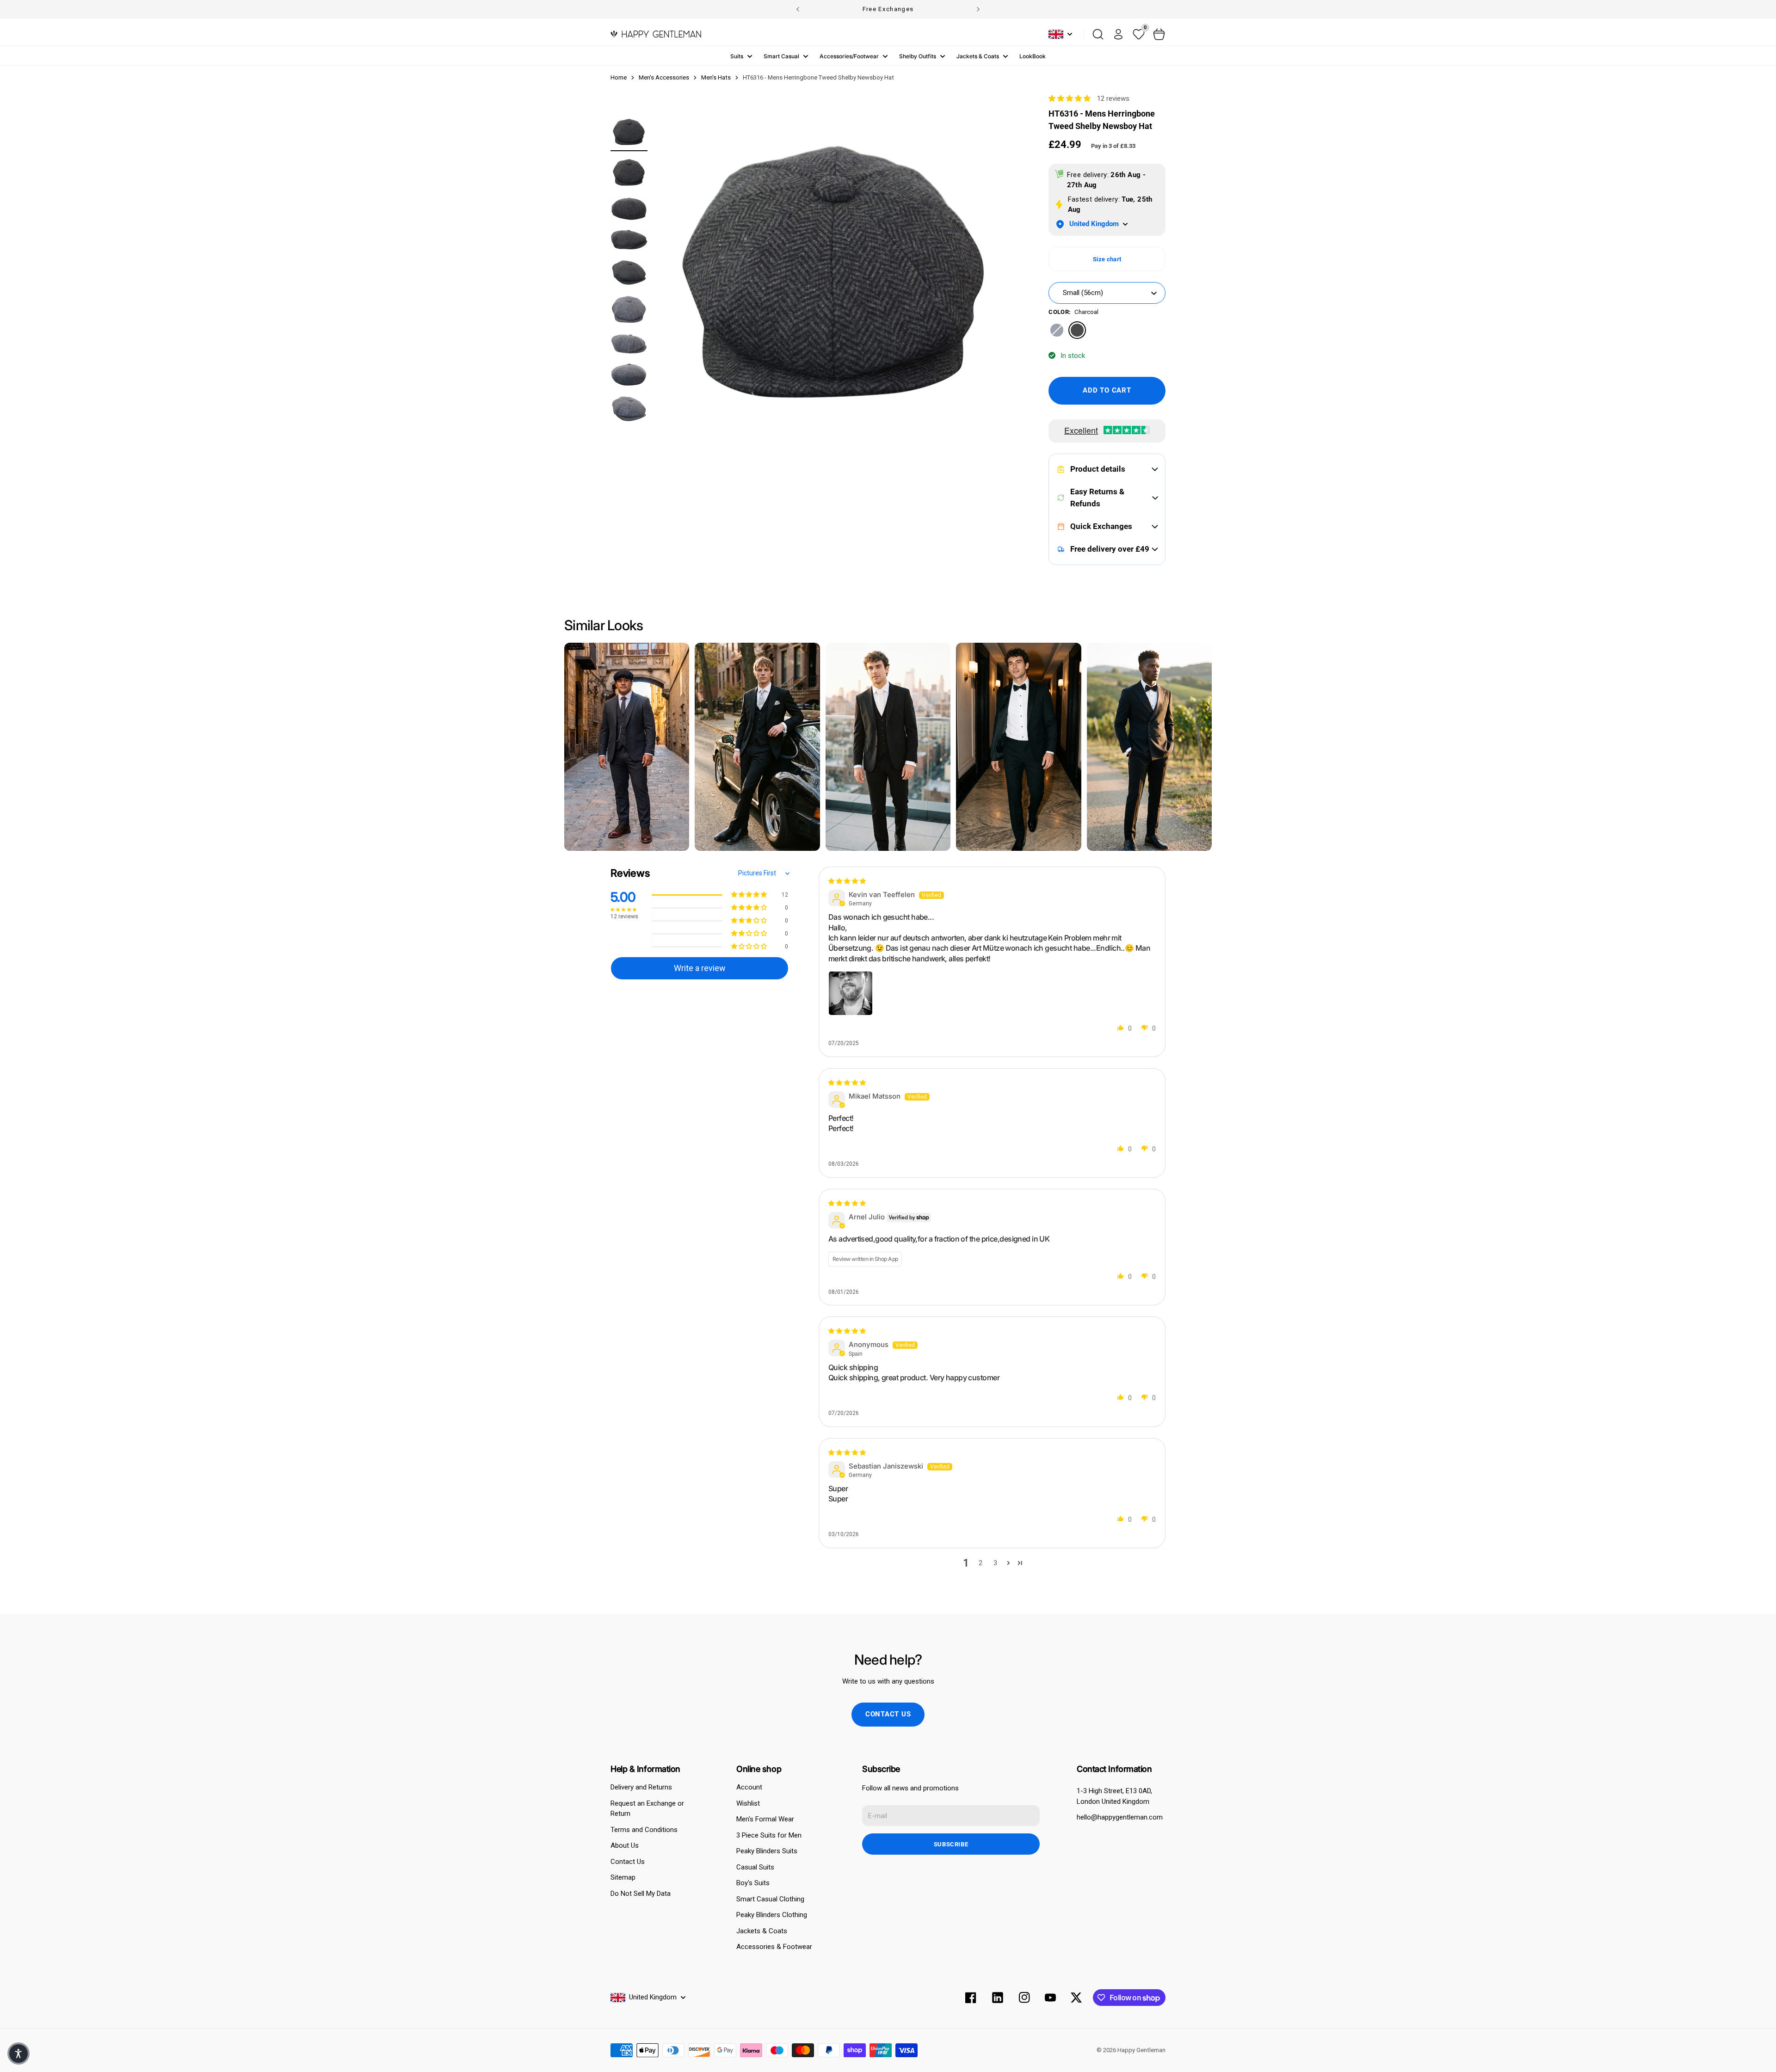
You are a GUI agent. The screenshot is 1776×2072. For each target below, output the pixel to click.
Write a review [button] (700, 968)
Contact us (888, 1714)
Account (749, 1787)
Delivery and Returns (641, 1787)
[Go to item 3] (629, 209)
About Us (625, 1845)
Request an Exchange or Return (647, 1809)
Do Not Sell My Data (641, 1894)
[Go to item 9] (629, 409)
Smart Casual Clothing (770, 1899)
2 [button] (980, 1563)
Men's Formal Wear (765, 1819)
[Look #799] (1018, 747)
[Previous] (798, 9)
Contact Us (628, 1862)
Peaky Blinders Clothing (772, 1915)
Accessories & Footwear (774, 1947)
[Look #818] (888, 747)
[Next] (978, 9)
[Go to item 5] (629, 272)
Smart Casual (781, 56)
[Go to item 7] (629, 344)
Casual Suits (755, 1867)
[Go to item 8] (629, 375)
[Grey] (1057, 330)
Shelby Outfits (918, 56)
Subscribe (951, 1844)
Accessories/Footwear (849, 56)
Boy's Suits (753, 1883)
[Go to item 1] (629, 132)
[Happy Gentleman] (656, 34)
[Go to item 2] (629, 172)
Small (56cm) (1083, 293)
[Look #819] (757, 747)
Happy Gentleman (1141, 2050)
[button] (1070, 98)
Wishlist (748, 1803)
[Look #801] (1149, 747)
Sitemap (623, 1877)
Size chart (1107, 259)
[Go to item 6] (629, 310)
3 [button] (995, 1563)
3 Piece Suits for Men (769, 1835)
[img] (847, 881)
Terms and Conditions (644, 1830)
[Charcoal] (1077, 330)
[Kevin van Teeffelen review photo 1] (851, 993)
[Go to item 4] (629, 240)
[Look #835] (627, 747)
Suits (737, 56)
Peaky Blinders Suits (767, 1851)
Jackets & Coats (978, 56)
